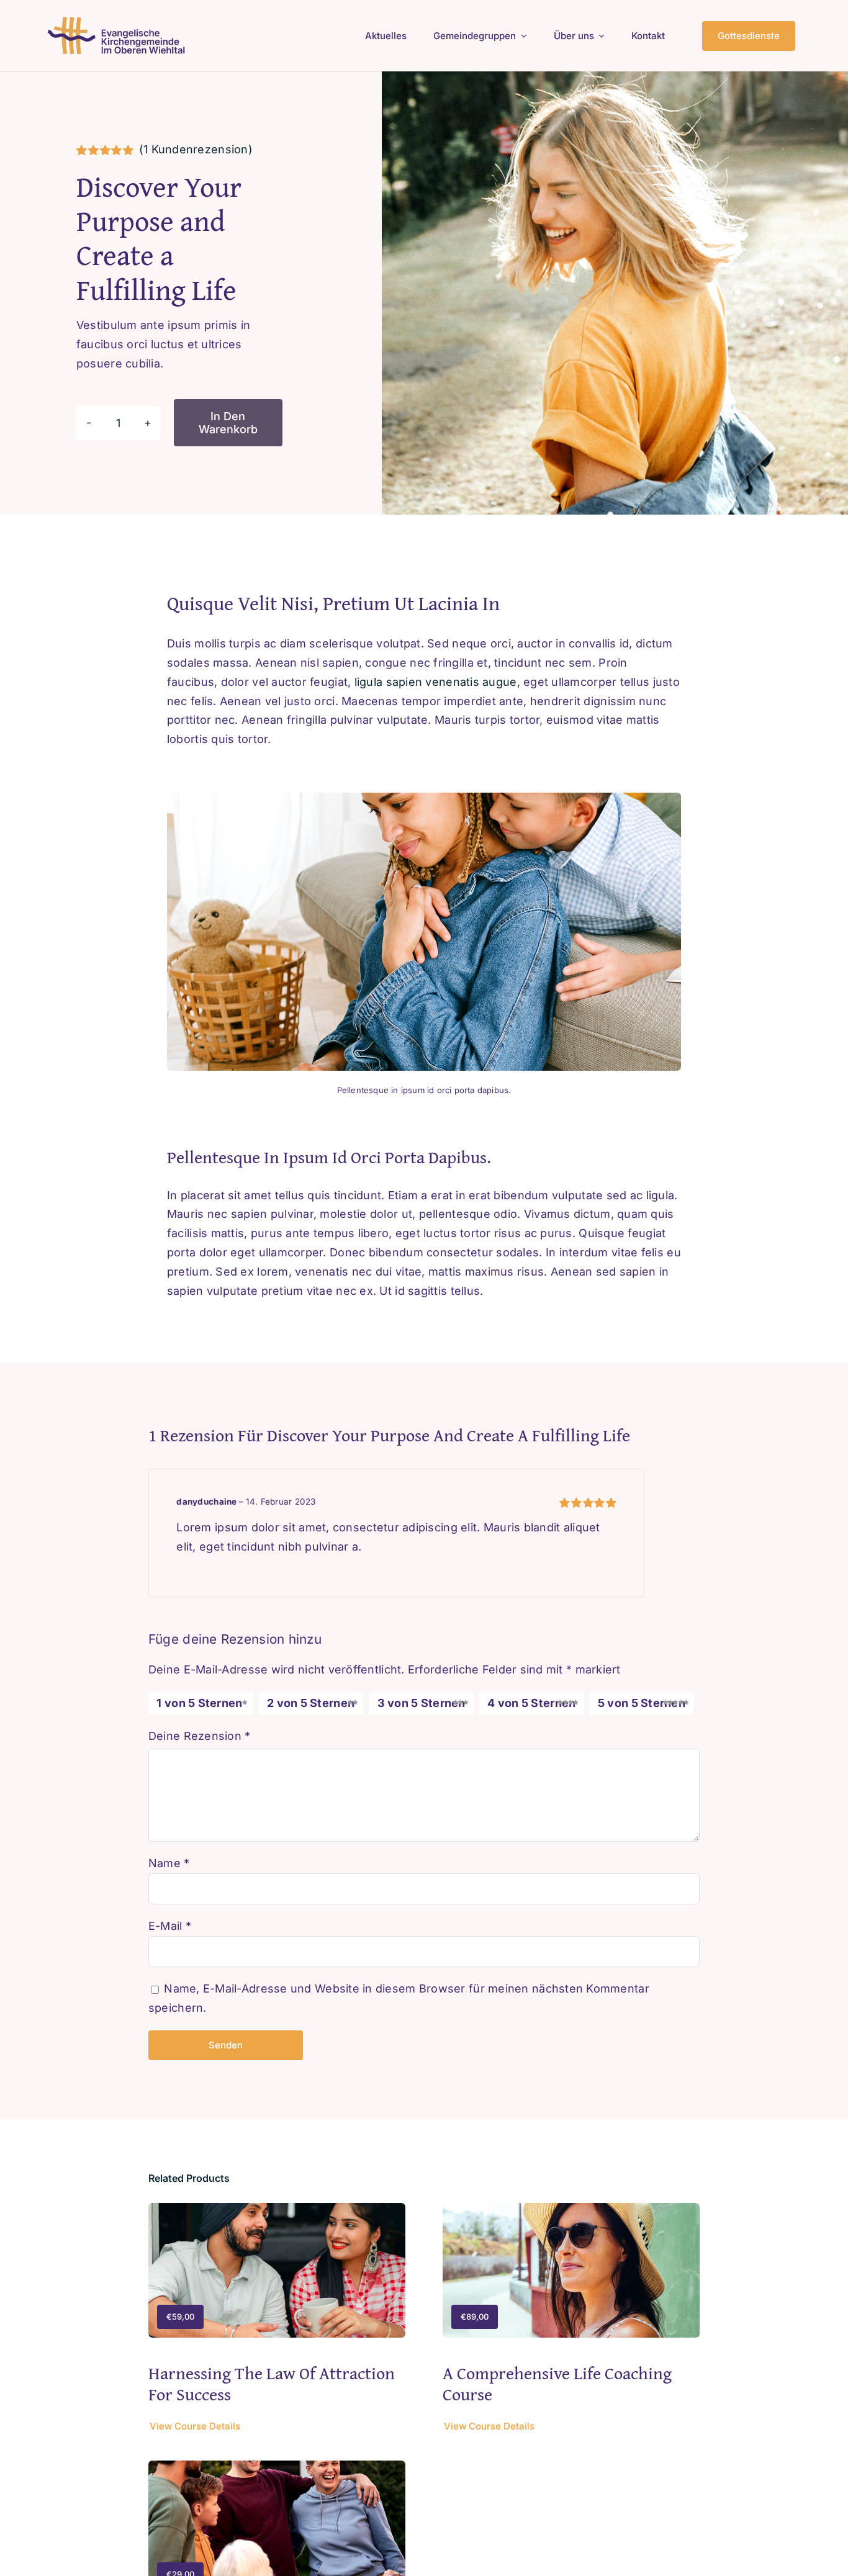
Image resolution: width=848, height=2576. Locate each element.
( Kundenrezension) (196, 149)
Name (169, 1863)
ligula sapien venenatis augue (434, 682)
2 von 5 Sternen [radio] (311, 1703)
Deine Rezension (200, 1736)
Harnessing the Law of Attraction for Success (272, 2383)
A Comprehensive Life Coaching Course (557, 2383)
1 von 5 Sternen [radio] (199, 1703)
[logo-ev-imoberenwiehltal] (118, 21)
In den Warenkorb (228, 423)
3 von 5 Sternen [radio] (422, 1703)
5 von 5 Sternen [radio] (642, 1703)
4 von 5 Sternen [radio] (531, 1703)
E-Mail (170, 1926)
